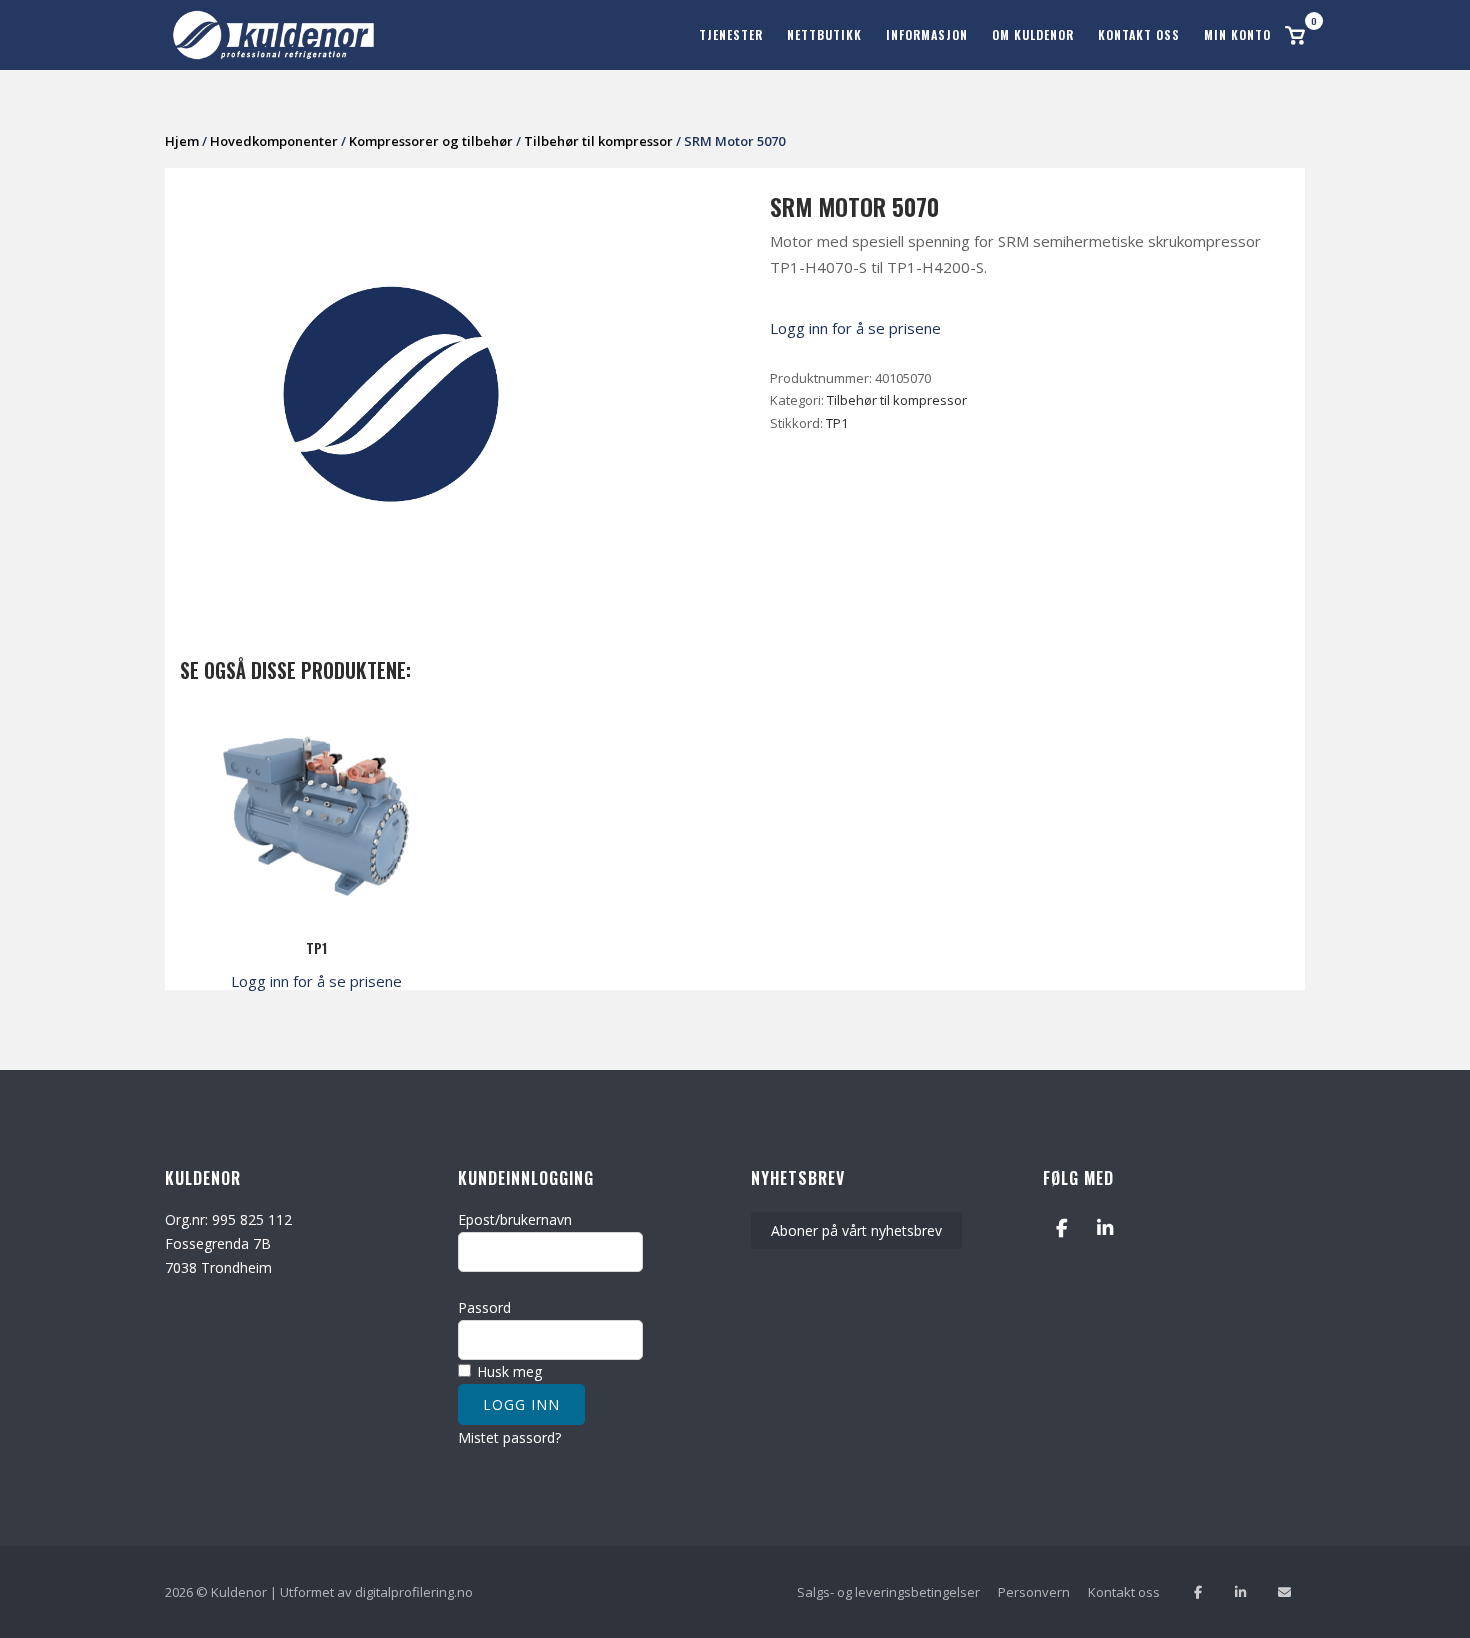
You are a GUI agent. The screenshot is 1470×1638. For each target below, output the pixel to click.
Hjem (182, 141)
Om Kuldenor (1033, 34)
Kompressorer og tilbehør (431, 141)
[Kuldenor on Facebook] (1061, 1228)
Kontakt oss (1139, 34)
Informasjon (927, 34)
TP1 (837, 423)
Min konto (1237, 34)
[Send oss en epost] (1284, 1592)
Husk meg (507, 1371)
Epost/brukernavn (515, 1219)
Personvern (1034, 1592)
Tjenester (731, 34)
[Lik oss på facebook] (1197, 1592)
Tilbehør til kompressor (598, 141)
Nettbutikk (824, 34)
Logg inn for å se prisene (855, 328)
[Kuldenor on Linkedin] (1105, 1228)
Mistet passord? (509, 1437)
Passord (484, 1307)
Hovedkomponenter (274, 141)
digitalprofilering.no (414, 1592)
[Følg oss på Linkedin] (1240, 1592)
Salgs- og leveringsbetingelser (888, 1592)
